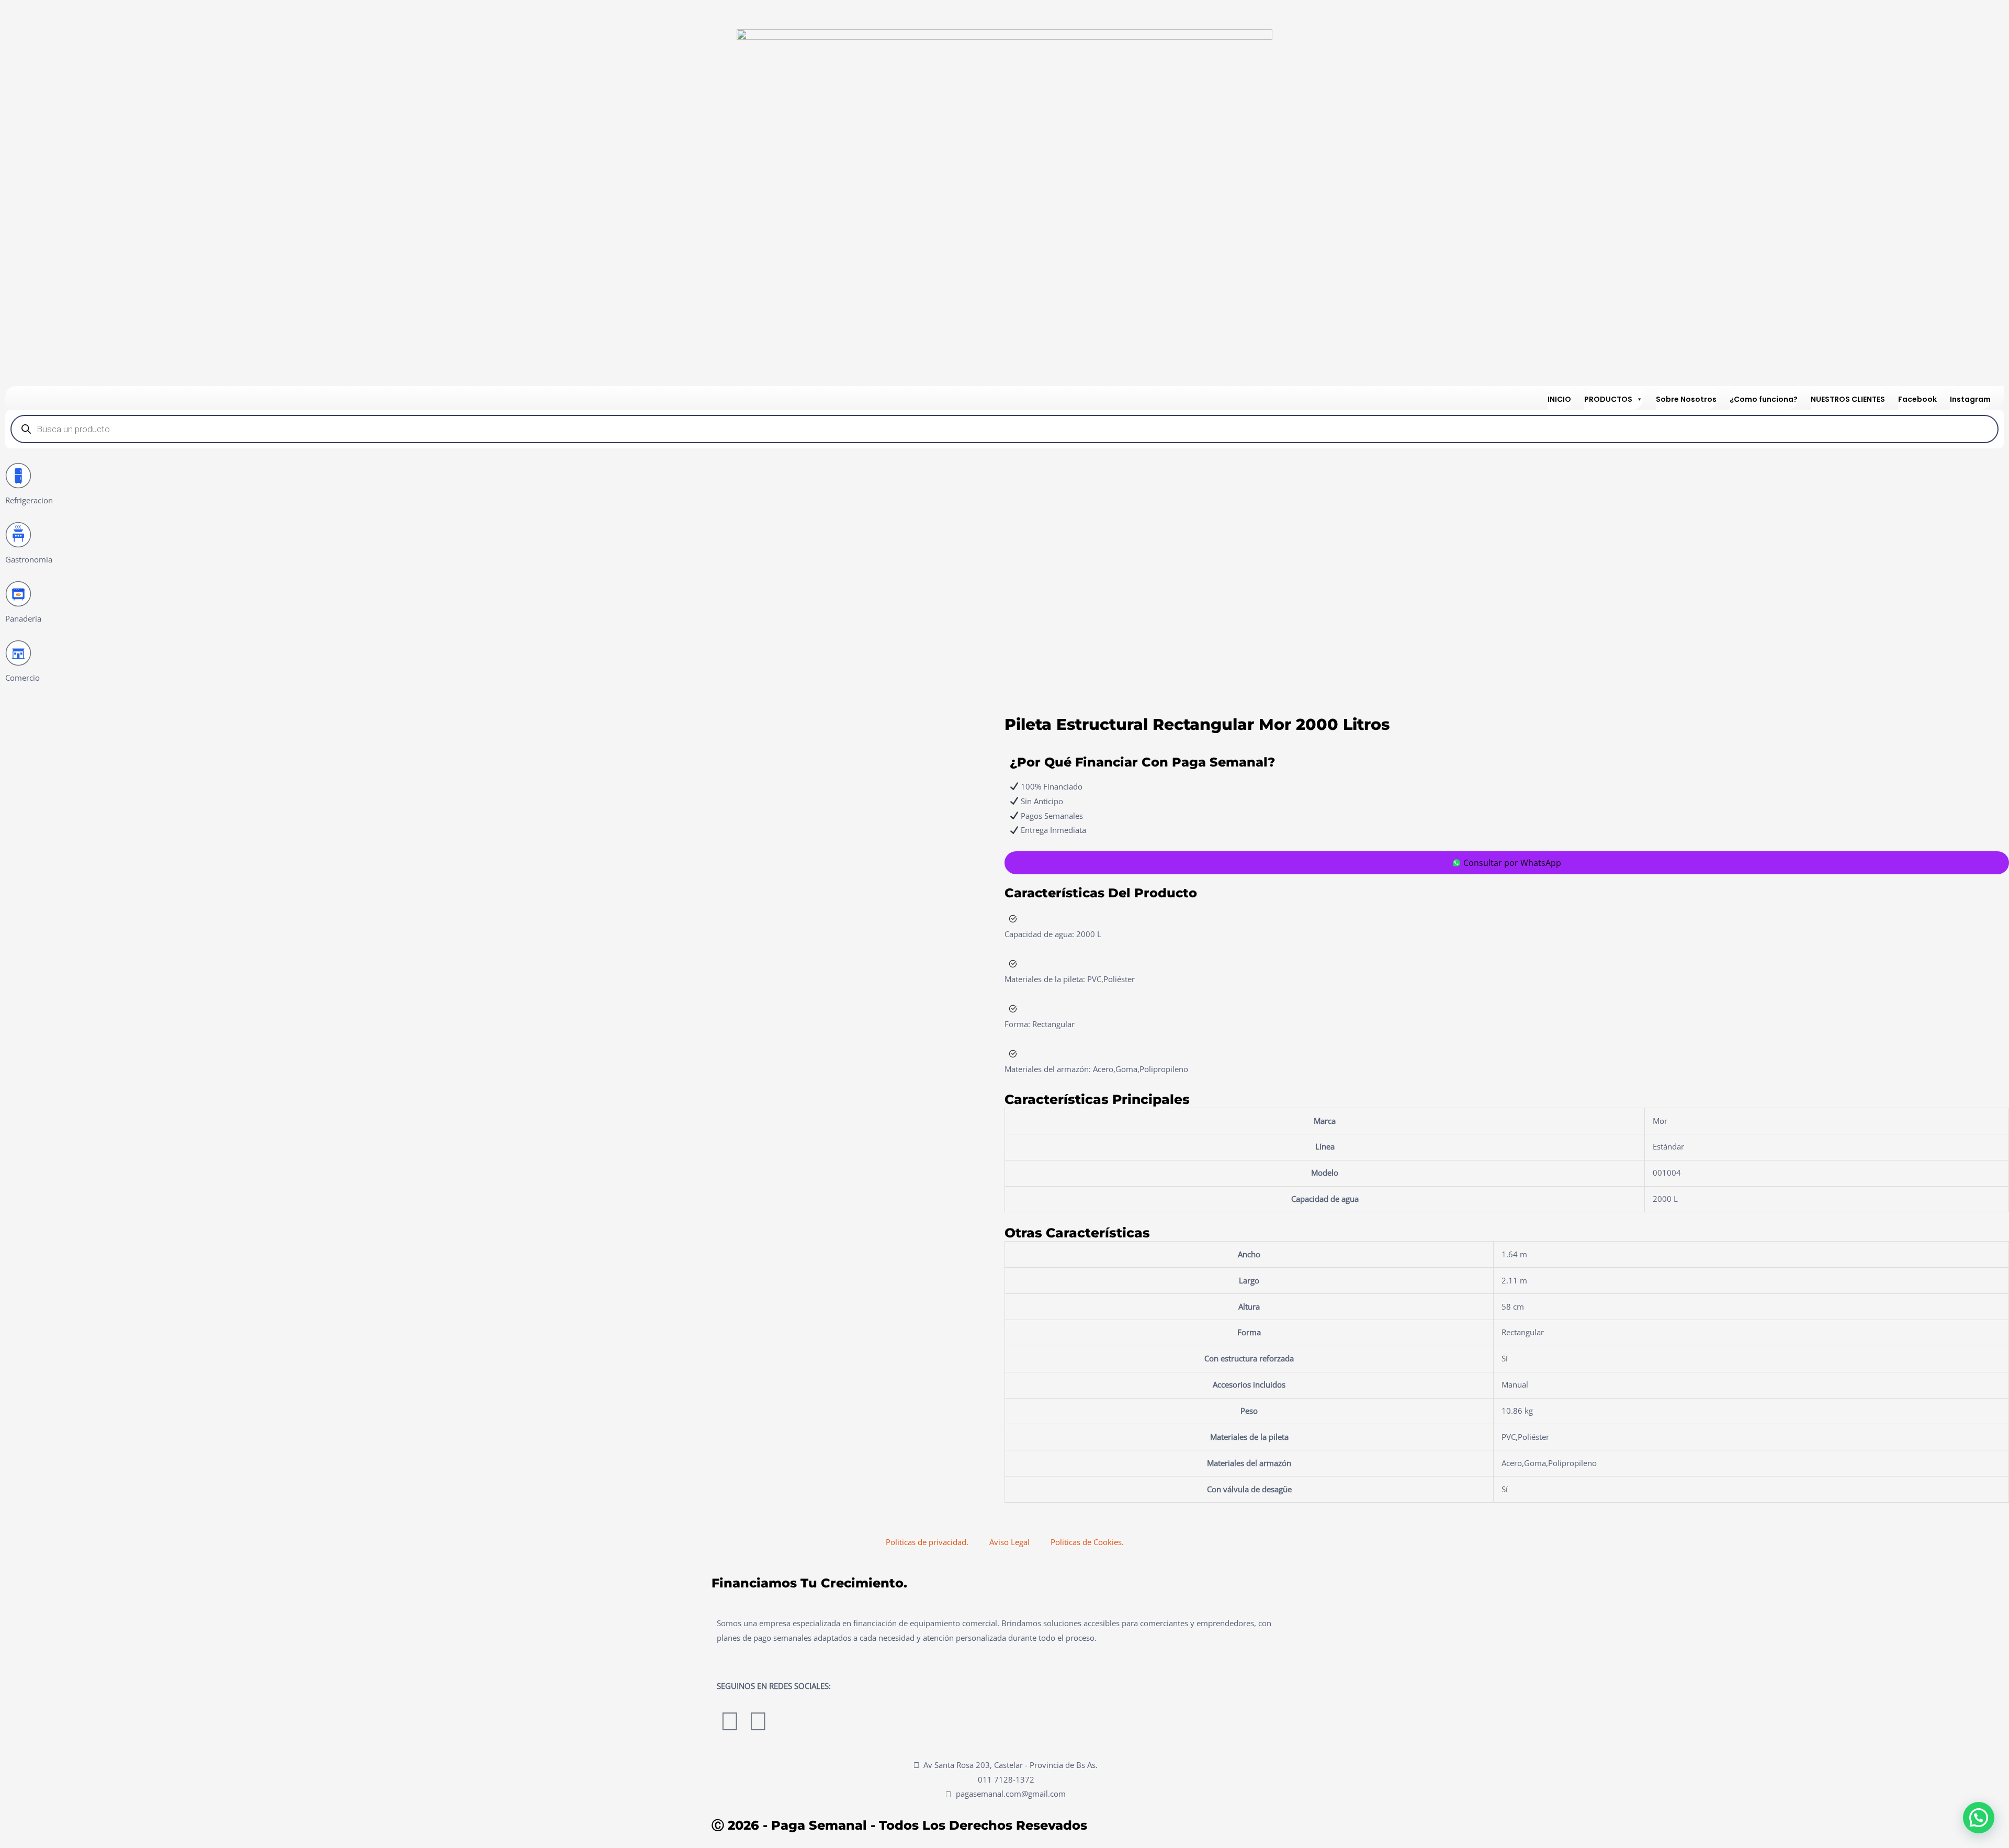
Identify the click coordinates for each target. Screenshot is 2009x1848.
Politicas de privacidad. (927, 1542)
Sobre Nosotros (1686, 399)
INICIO (1559, 399)
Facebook (1917, 399)
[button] (1979, 1818)
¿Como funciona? (1764, 399)
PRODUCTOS (1608, 399)
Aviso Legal (1009, 1542)
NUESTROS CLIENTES (1848, 399)
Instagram (1970, 399)
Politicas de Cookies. (1087, 1542)
